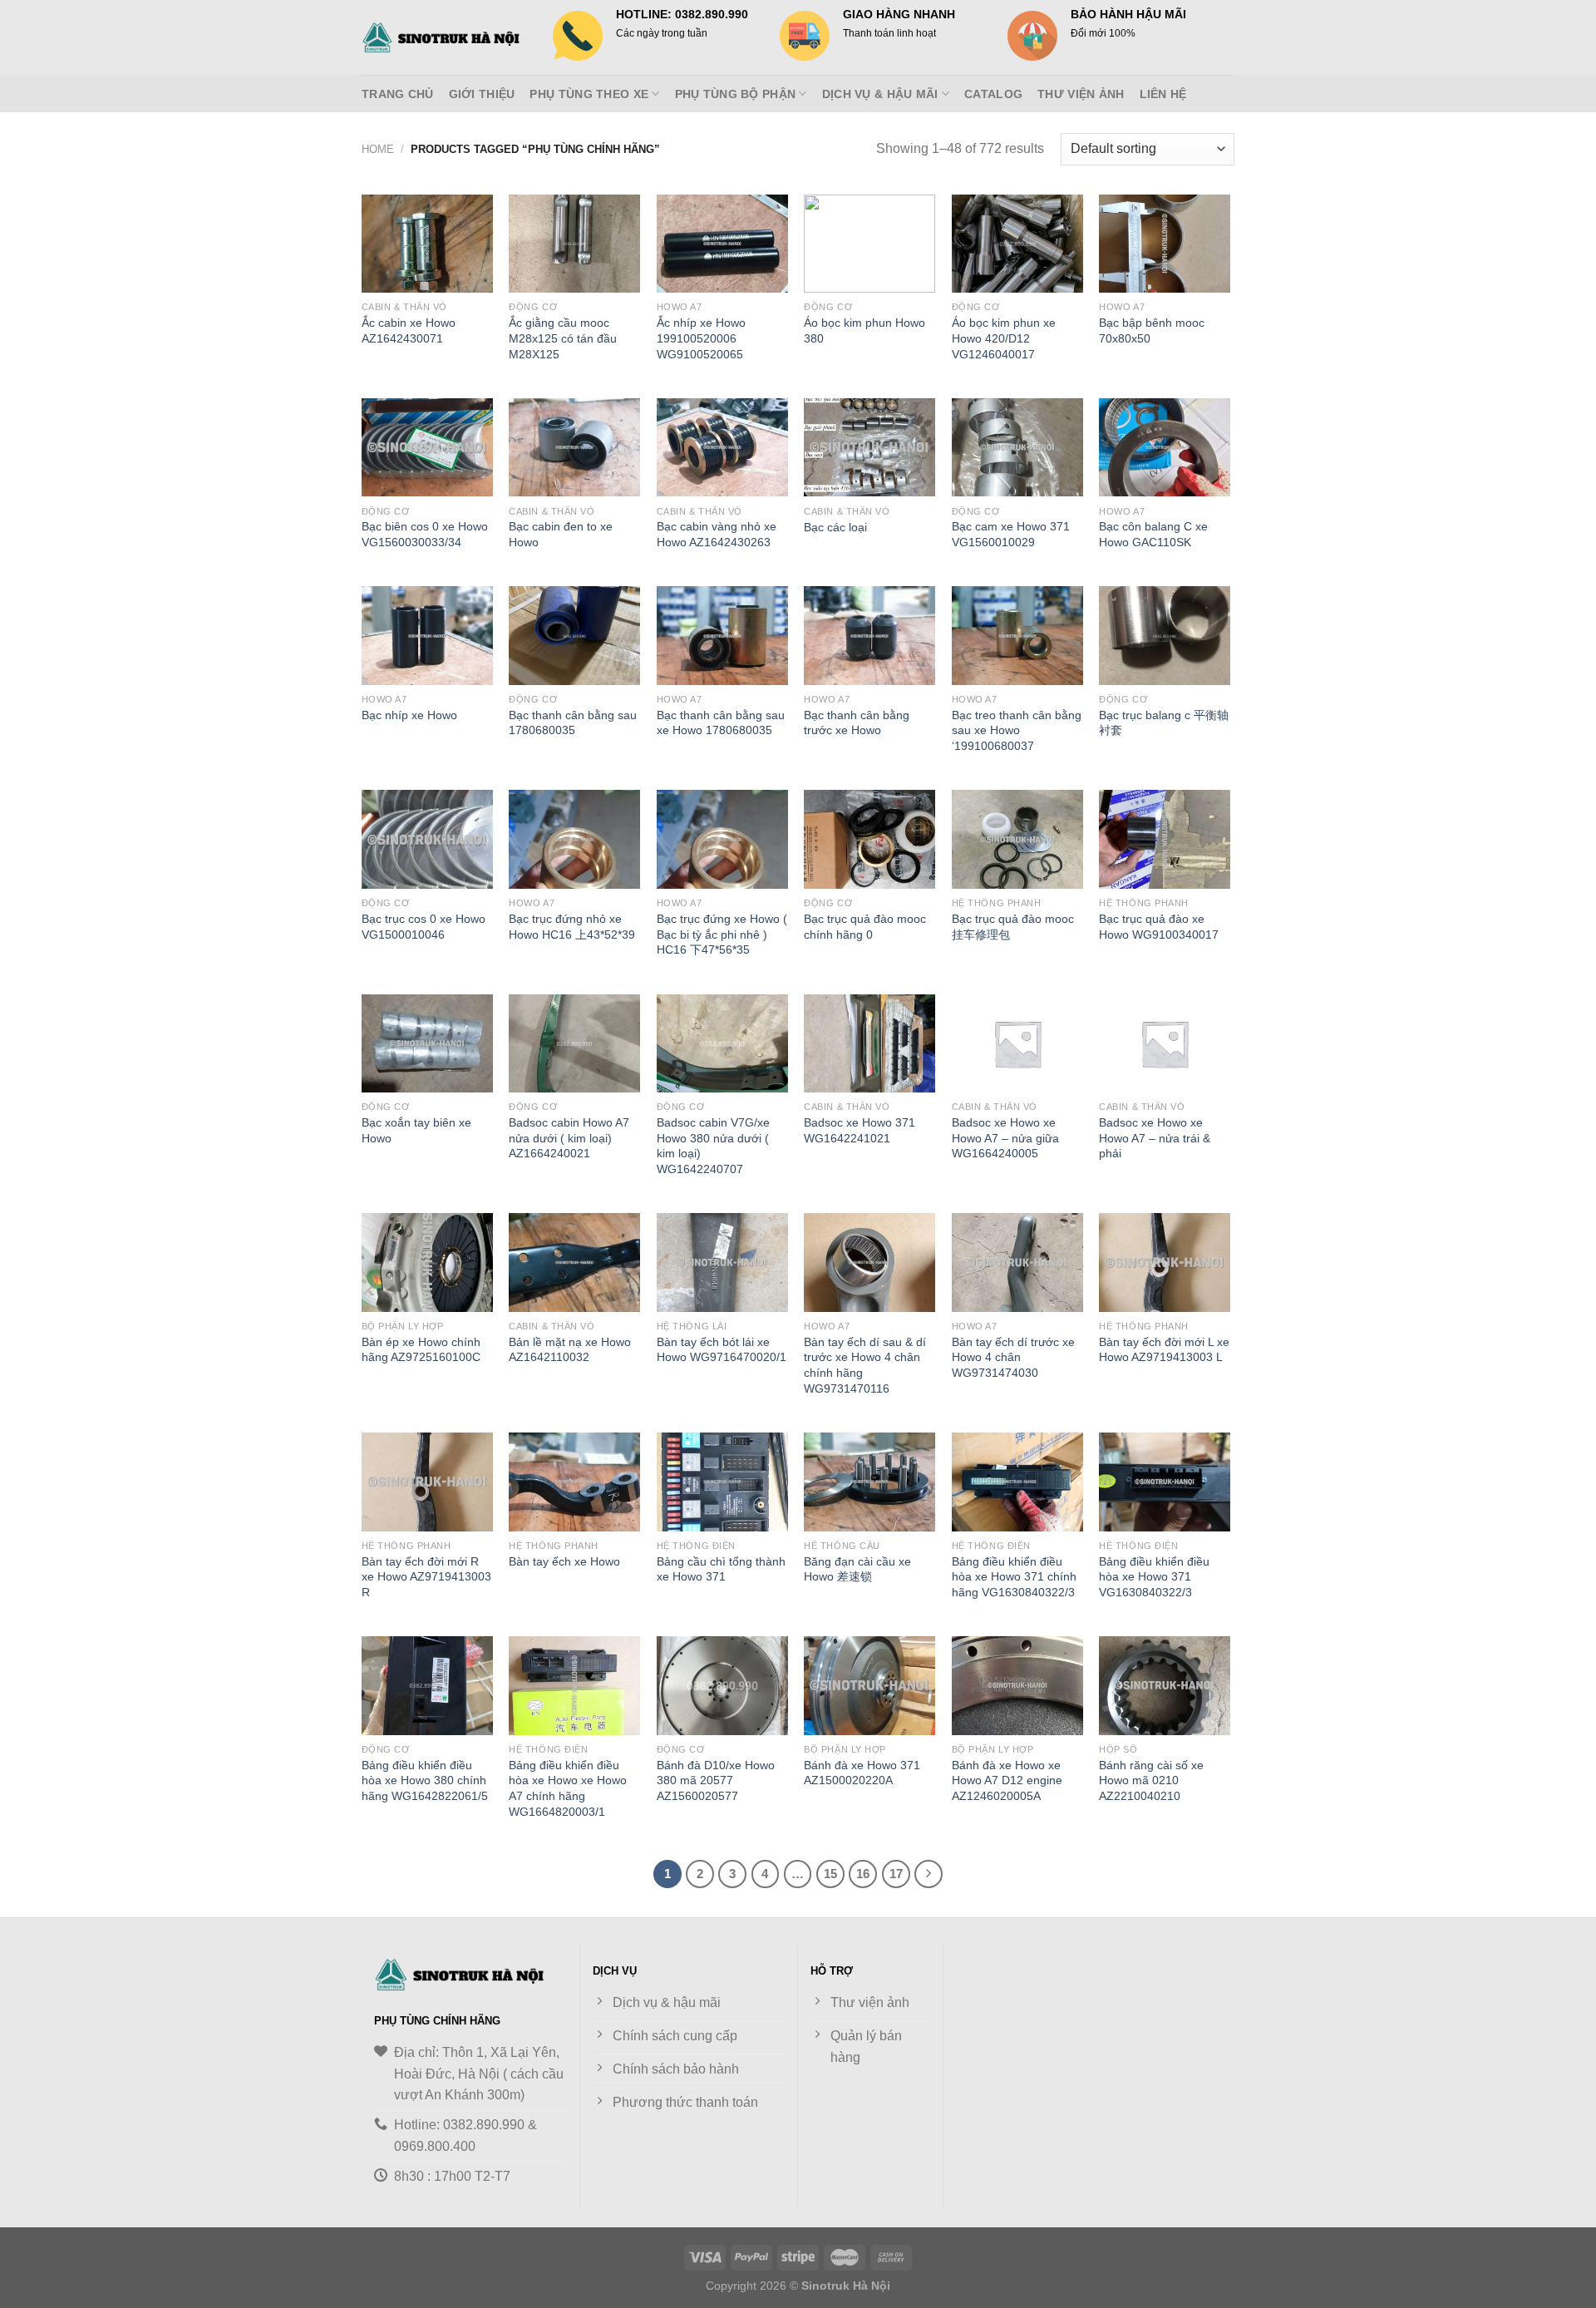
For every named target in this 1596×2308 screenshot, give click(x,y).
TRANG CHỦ (398, 94)
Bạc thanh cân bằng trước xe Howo (857, 723)
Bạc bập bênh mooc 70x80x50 (1152, 330)
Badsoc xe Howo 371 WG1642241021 (860, 1130)
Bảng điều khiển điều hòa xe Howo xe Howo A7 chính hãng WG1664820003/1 (568, 1788)
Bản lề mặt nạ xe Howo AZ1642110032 (570, 1350)
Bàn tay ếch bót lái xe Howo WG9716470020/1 (722, 1350)
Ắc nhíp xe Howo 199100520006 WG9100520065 (701, 338)
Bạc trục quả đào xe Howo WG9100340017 (1159, 927)
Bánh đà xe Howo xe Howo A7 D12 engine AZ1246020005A (1007, 1780)
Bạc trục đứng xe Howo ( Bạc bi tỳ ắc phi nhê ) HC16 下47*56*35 (722, 934)
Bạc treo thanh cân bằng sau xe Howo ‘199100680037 (1017, 730)
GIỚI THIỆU (482, 94)
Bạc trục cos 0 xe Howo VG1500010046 (424, 927)
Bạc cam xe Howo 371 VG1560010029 (1011, 534)
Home (378, 149)
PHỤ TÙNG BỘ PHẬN (736, 94)
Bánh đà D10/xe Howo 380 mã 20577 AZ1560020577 (716, 1780)
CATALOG (993, 94)
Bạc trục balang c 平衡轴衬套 (1164, 723)
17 (896, 1874)
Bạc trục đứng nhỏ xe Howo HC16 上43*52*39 (572, 927)
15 (830, 1874)
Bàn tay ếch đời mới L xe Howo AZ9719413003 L (1164, 1350)
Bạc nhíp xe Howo (409, 715)
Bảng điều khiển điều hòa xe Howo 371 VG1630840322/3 (1154, 1577)
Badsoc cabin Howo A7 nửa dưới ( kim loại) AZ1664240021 (569, 1138)
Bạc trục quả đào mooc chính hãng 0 (865, 927)
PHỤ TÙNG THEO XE (589, 94)
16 (863, 1874)
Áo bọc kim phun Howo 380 (864, 330)
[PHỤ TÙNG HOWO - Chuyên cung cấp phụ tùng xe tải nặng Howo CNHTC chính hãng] (445, 37)
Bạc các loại (835, 527)
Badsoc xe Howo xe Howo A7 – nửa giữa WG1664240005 (1005, 1138)
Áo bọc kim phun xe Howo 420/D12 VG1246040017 (1004, 338)
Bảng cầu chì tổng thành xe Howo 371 (721, 1569)
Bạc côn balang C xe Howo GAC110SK (1153, 534)
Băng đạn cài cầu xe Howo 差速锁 (857, 1569)
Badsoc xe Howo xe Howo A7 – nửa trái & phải (1155, 1138)
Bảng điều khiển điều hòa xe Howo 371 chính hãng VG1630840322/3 (1014, 1577)
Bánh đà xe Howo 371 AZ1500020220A (862, 1773)
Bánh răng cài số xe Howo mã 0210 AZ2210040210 (1151, 1780)
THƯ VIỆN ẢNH (1081, 94)
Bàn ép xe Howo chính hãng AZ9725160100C (421, 1350)
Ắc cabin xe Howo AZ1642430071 (409, 330)
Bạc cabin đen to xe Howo (561, 534)
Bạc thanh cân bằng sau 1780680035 (573, 723)
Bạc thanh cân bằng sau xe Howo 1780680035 (721, 723)
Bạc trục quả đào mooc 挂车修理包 (1013, 927)
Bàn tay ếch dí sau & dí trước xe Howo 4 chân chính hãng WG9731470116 (865, 1365)
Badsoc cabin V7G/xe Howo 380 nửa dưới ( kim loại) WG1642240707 (713, 1146)
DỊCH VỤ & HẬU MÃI (880, 94)
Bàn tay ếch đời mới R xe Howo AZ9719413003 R (426, 1577)
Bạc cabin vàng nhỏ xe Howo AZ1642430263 (717, 534)
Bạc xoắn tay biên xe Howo (416, 1130)
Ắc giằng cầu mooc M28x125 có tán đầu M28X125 (563, 338)
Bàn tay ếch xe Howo (564, 1561)
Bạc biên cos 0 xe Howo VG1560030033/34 (425, 534)
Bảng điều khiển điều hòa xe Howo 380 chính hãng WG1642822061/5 (425, 1780)
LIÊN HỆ (1163, 94)
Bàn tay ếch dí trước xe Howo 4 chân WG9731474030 (1013, 1357)
